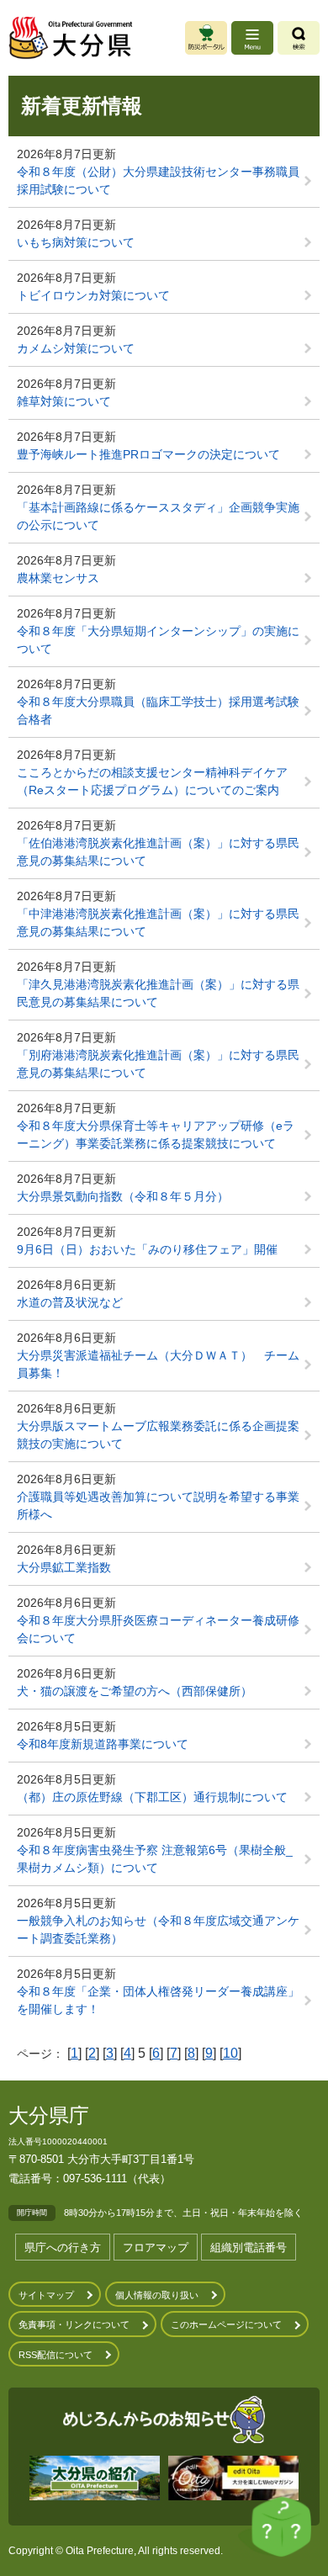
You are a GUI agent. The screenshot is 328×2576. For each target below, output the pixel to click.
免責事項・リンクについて (74, 2324)
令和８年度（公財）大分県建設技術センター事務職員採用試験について (158, 180)
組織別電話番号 (249, 2247)
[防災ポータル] (206, 38)
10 (230, 2053)
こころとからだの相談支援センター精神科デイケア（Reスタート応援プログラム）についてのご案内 (152, 781)
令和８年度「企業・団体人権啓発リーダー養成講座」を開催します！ (158, 2000)
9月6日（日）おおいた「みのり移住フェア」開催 (147, 1249)
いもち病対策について (76, 242)
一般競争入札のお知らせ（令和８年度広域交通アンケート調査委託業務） (158, 1929)
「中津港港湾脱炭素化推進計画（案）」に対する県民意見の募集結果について (158, 922)
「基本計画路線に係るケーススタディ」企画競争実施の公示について (158, 516)
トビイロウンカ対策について (93, 295)
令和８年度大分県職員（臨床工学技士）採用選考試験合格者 (158, 710)
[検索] (299, 38)
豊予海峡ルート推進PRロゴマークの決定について (148, 454)
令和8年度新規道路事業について (103, 1744)
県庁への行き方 (63, 2247)
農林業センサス (58, 578)
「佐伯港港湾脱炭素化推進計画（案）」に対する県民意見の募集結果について (158, 852)
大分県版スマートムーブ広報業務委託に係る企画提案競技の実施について (158, 1435)
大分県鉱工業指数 (64, 1567)
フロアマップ (156, 2247)
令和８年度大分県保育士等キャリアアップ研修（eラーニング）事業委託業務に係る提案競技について (156, 1134)
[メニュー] (252, 38)
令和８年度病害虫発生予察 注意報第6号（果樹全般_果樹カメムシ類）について (155, 1859)
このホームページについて (226, 2324)
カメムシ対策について (76, 348)
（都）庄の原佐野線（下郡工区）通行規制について (152, 1797)
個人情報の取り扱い (157, 2295)
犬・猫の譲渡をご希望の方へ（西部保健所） (135, 1691)
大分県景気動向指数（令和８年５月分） (123, 1196)
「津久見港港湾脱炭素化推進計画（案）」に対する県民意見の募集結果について (158, 993)
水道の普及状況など (70, 1302)
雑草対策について (64, 401)
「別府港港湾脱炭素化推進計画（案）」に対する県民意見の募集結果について (158, 1064)
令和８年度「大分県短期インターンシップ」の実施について (158, 640)
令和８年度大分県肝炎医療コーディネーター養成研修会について (158, 1629)
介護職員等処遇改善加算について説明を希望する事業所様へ (158, 1505)
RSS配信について (56, 2355)
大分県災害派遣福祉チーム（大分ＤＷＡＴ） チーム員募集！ (158, 1364)
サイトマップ (46, 2295)
